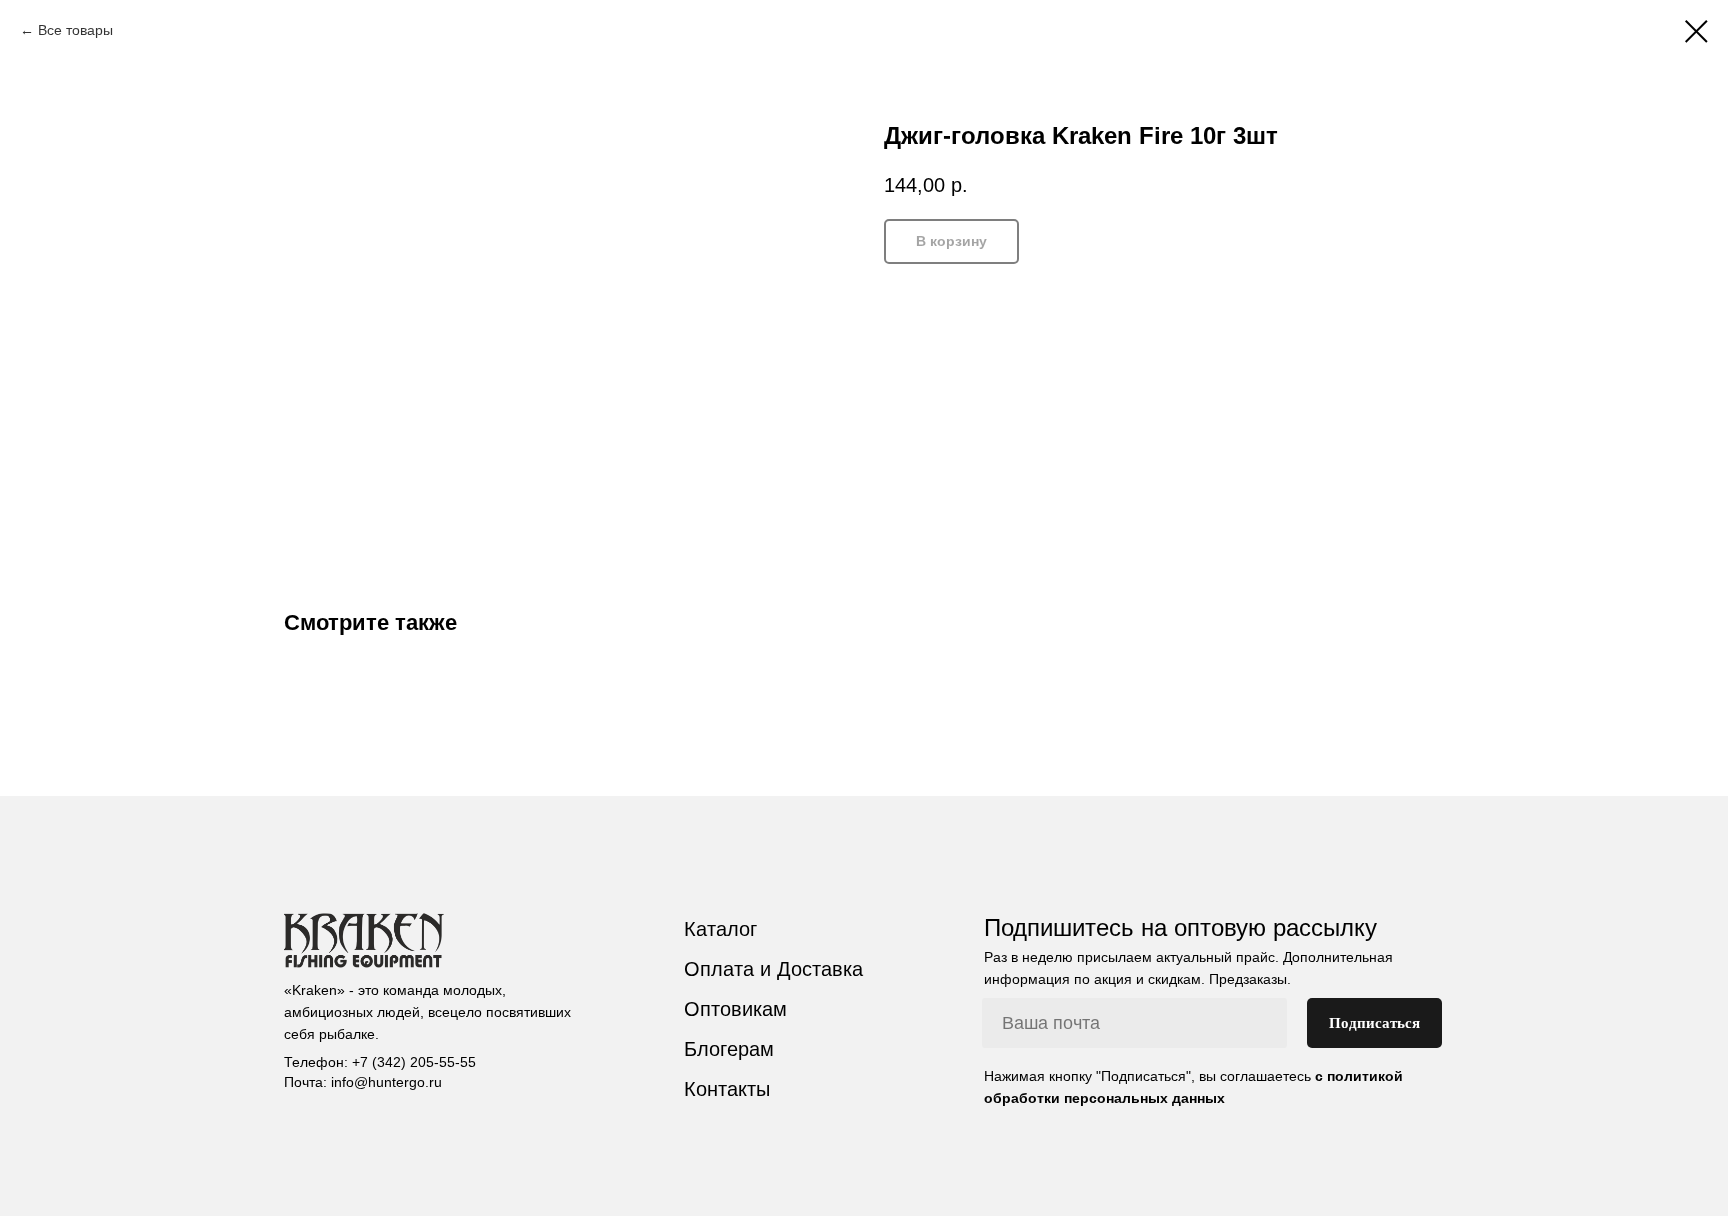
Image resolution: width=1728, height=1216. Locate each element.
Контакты (727, 1089)
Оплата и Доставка (773, 969)
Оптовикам (735, 1009)
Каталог (720, 929)
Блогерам (729, 1049)
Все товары (75, 30)
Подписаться (1374, 1023)
